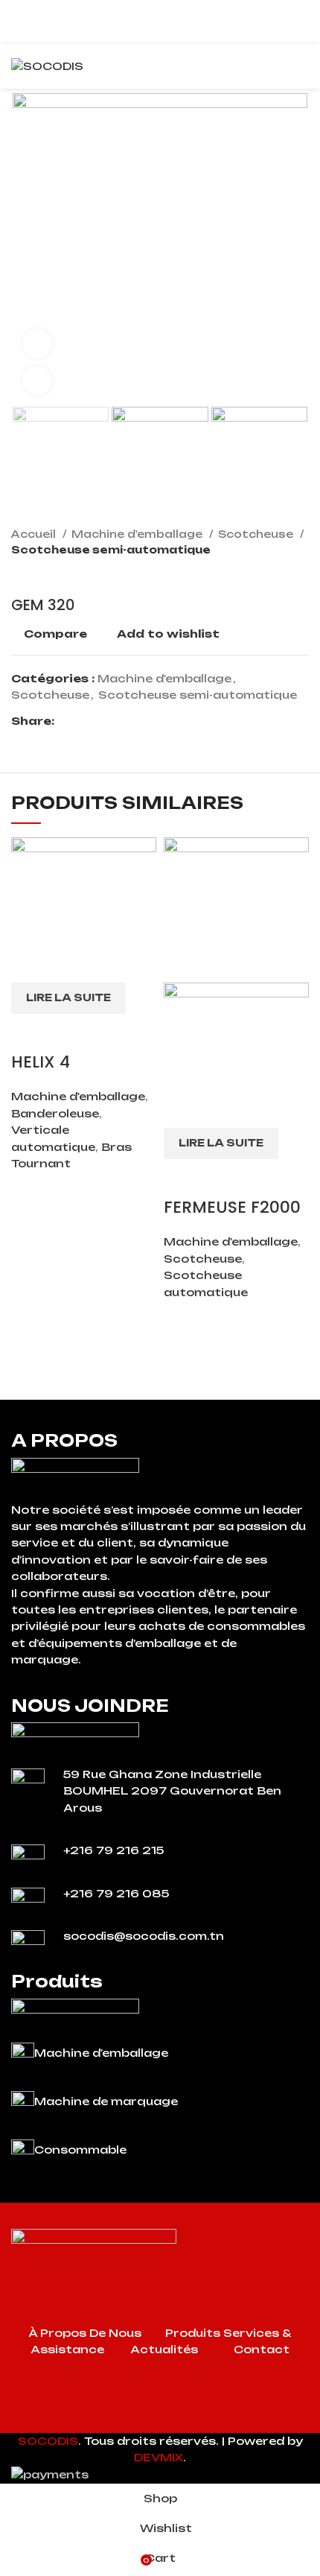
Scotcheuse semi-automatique (111, 550)
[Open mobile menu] (303, 66)
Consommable (80, 2150)
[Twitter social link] (84, 721)
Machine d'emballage (138, 534)
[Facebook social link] (67, 721)
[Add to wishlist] (110, 1032)
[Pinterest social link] (101, 721)
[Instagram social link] (160, 2422)
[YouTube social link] (179, 2422)
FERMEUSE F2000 (232, 1207)
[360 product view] (37, 343)
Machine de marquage (106, 2101)
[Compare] (30, 1032)
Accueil (35, 534)
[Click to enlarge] (37, 381)
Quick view (70, 1032)
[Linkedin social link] (118, 721)
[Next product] (301, 574)
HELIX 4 (41, 1062)
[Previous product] (272, 574)
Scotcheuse (257, 534)
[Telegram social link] (135, 721)
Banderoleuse (55, 1113)
